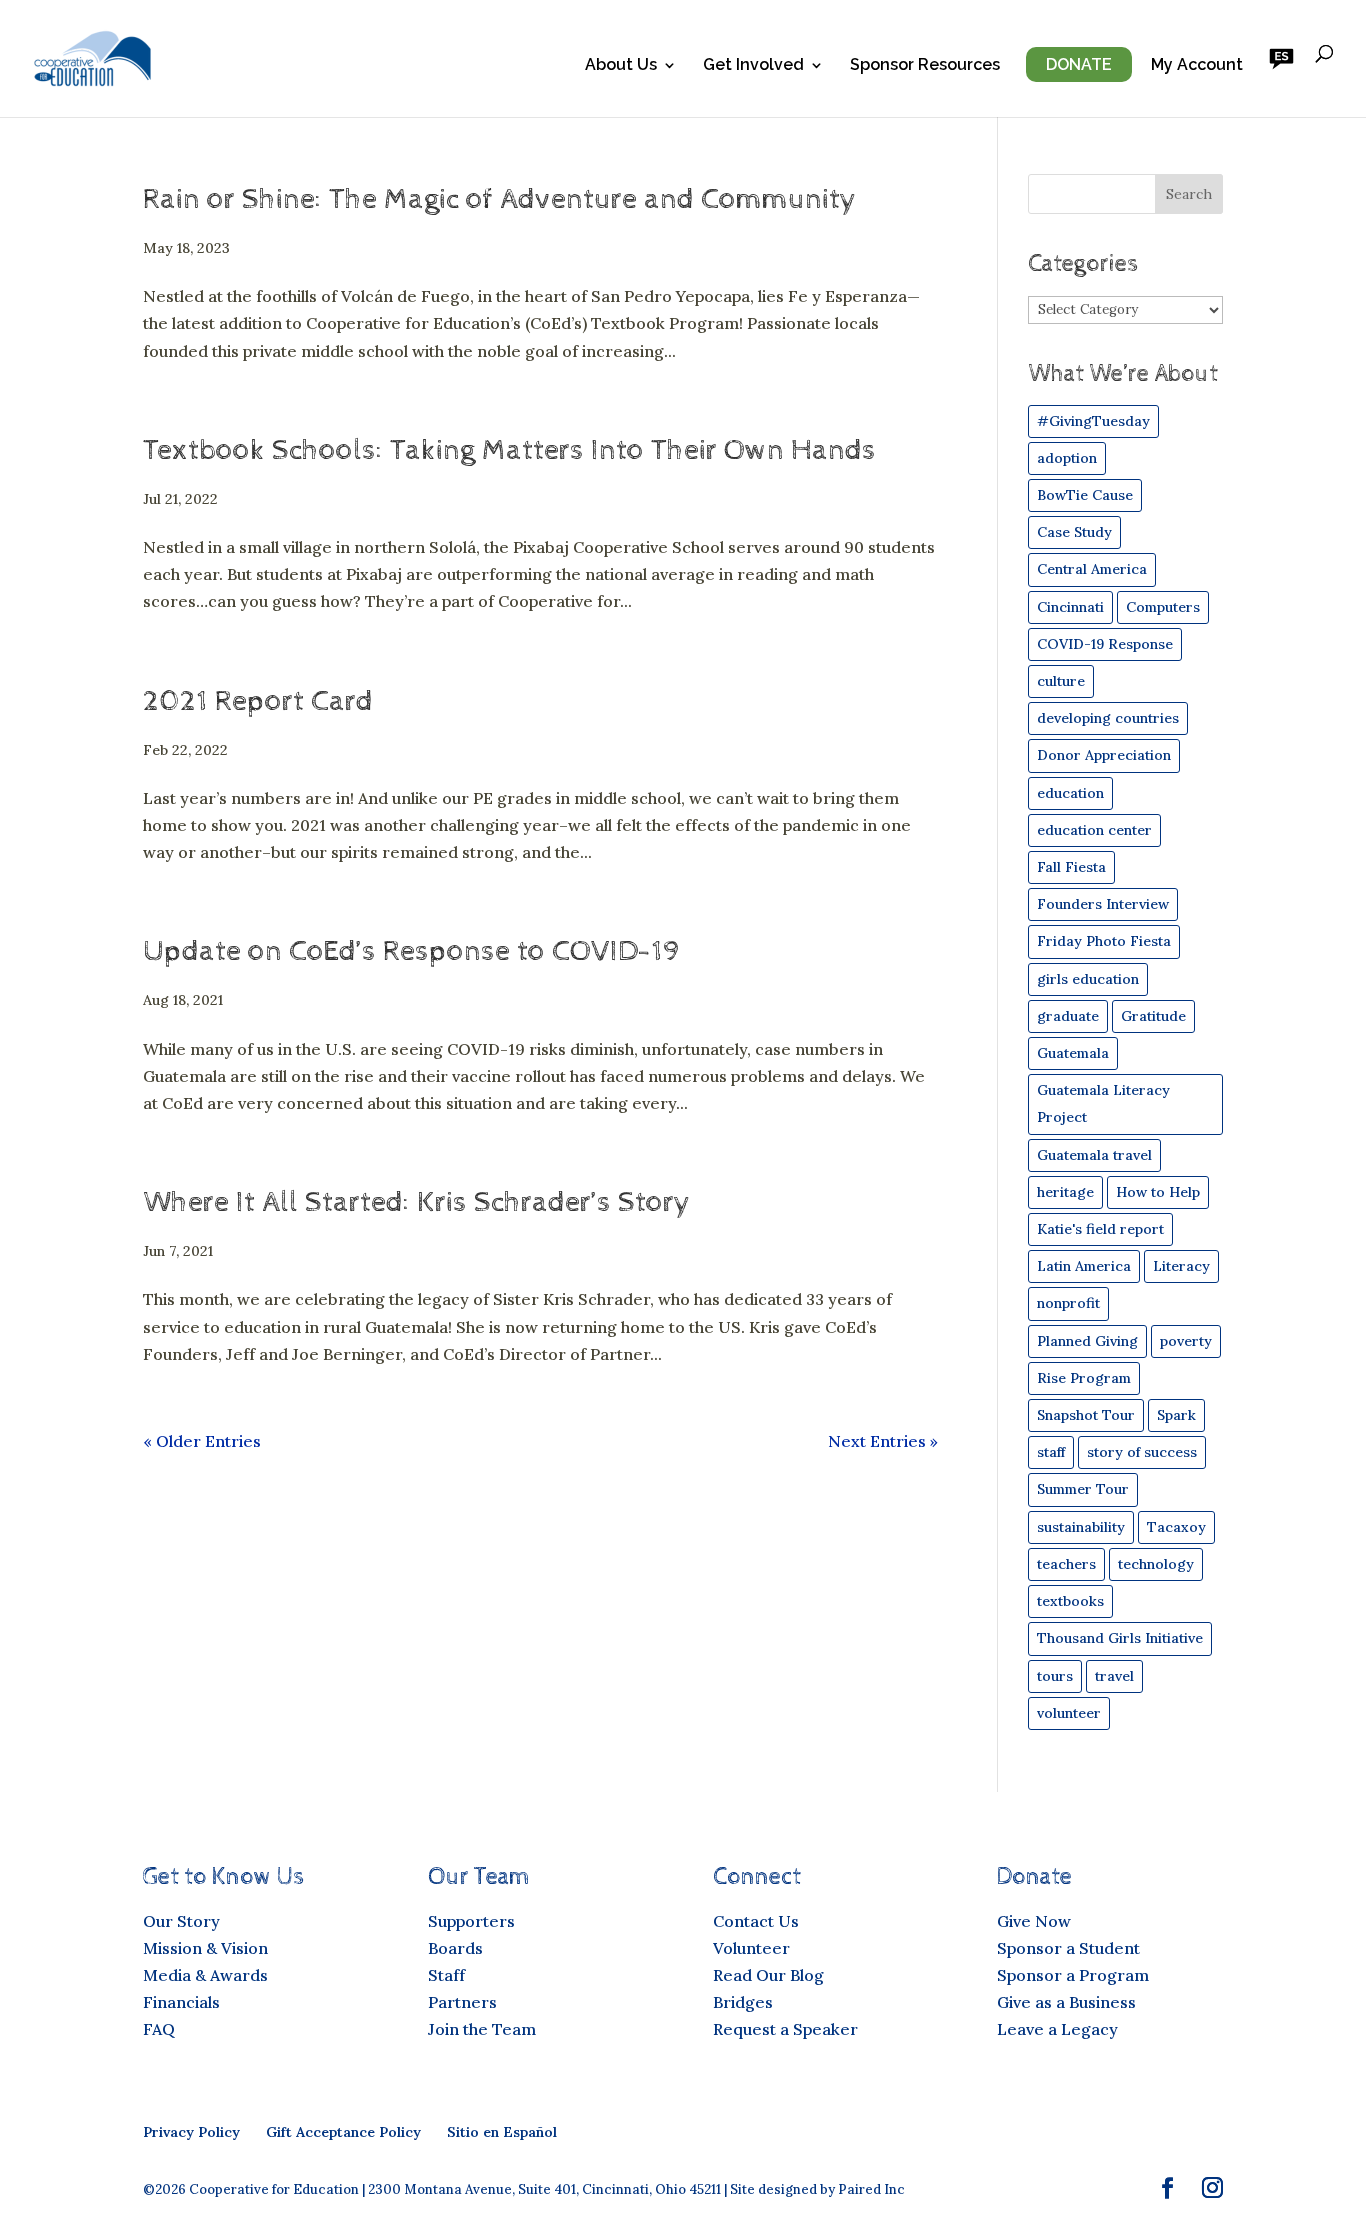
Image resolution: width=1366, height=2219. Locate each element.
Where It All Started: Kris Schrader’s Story (417, 1202)
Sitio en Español (502, 2132)
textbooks (1070, 1601)
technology (1156, 1564)
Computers (1163, 607)
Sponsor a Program (1073, 1975)
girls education (1088, 979)
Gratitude (1153, 1016)
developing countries (1108, 718)
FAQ (159, 2029)
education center (1094, 830)
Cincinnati (1070, 607)
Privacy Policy (191, 2132)
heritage (1065, 1192)
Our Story (181, 1921)
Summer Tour (1083, 1489)
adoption (1067, 458)
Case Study (1074, 532)
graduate (1068, 1016)
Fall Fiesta (1071, 867)
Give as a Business (1066, 2002)
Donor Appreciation (1104, 755)
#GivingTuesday (1093, 421)
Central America (1092, 569)
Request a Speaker (785, 2029)
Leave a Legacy (1057, 2029)
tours (1055, 1676)
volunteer (1069, 1713)
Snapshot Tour (1086, 1415)
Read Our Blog (768, 1975)
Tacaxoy (1176, 1527)
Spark (1176, 1415)
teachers (1066, 1564)
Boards (455, 1948)
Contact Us (756, 1921)
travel (1114, 1676)
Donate (1079, 64)
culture (1061, 681)
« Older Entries (202, 1441)
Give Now (1034, 1921)
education (1070, 793)
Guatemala (1073, 1053)
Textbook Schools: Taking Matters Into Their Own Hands (509, 450)
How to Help (1158, 1192)
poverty (1186, 1341)
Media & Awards (205, 1975)
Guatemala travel (1094, 1155)
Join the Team (482, 2029)
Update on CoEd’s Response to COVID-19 (411, 951)
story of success (1142, 1452)
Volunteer (751, 1948)
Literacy (1181, 1266)
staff (1051, 1452)
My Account (1197, 66)
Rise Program (1084, 1378)
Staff (446, 1975)
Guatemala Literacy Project (1103, 1103)
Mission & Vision (205, 1948)
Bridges (743, 2002)
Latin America (1084, 1266)
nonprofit (1068, 1303)
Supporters (471, 1921)
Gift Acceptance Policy (343, 2132)
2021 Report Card (258, 701)
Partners (462, 2002)
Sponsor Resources (925, 66)
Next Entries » (883, 1441)
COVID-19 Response (1105, 644)
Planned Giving (1087, 1341)
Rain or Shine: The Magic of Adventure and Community (500, 199)
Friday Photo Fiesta (1104, 941)
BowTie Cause (1085, 495)
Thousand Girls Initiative (1120, 1638)
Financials (181, 2002)
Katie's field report (1100, 1229)
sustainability (1081, 1527)
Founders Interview (1103, 904)
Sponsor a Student (1068, 1948)
